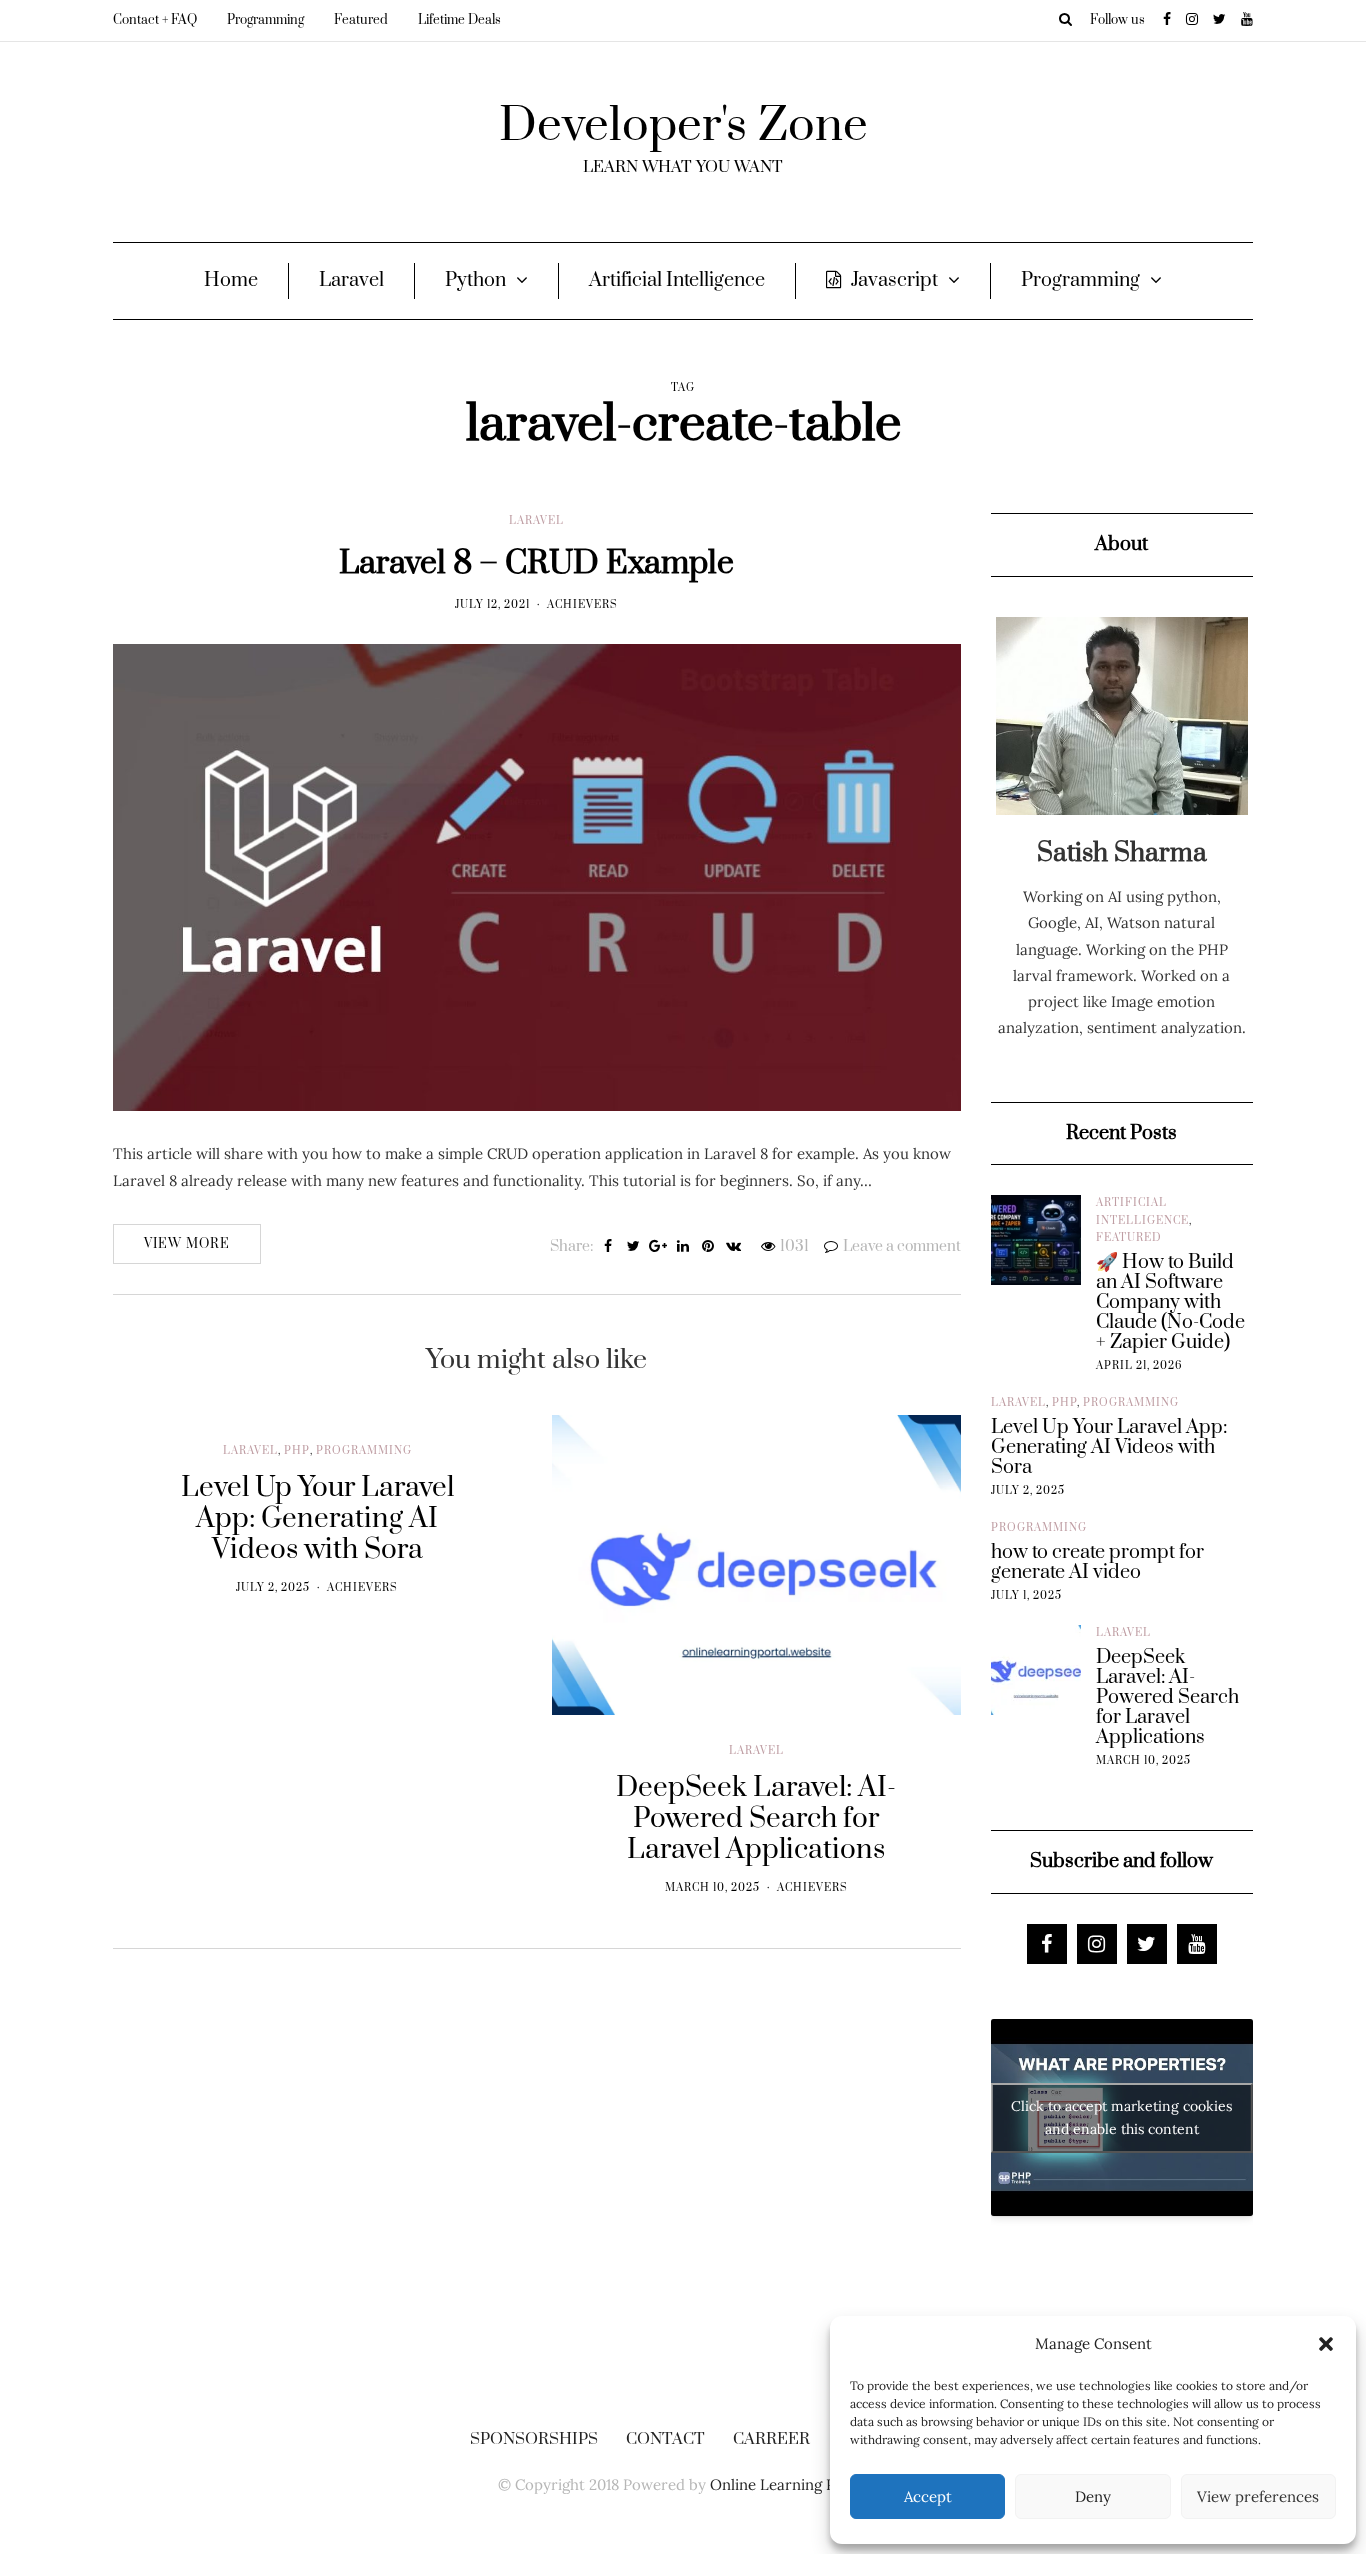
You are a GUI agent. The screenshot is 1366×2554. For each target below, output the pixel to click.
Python (475, 280)
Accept (928, 2496)
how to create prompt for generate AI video (1097, 1563)
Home (231, 280)
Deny (1093, 2496)
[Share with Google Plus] (658, 1247)
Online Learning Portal (789, 2484)
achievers (582, 605)
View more (187, 1244)
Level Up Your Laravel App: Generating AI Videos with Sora (1109, 1448)
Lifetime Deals (459, 20)
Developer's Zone (683, 126)
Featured (361, 20)
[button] (1326, 2344)
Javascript (894, 280)
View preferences (1258, 2496)
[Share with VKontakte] (733, 1247)
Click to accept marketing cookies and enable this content (1121, 2117)
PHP (297, 1451)
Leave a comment (902, 1246)
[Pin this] (708, 1247)
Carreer (771, 2439)
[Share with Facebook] (608, 1247)
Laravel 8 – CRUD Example (536, 563)
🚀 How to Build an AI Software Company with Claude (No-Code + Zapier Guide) (1170, 1303)
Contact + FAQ (155, 20)
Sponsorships (534, 2439)
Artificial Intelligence (677, 280)
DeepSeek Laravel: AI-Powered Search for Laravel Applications (1167, 1698)
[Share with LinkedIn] (683, 1247)
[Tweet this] (633, 1247)
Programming (265, 20)
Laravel (351, 280)
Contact (665, 2439)
